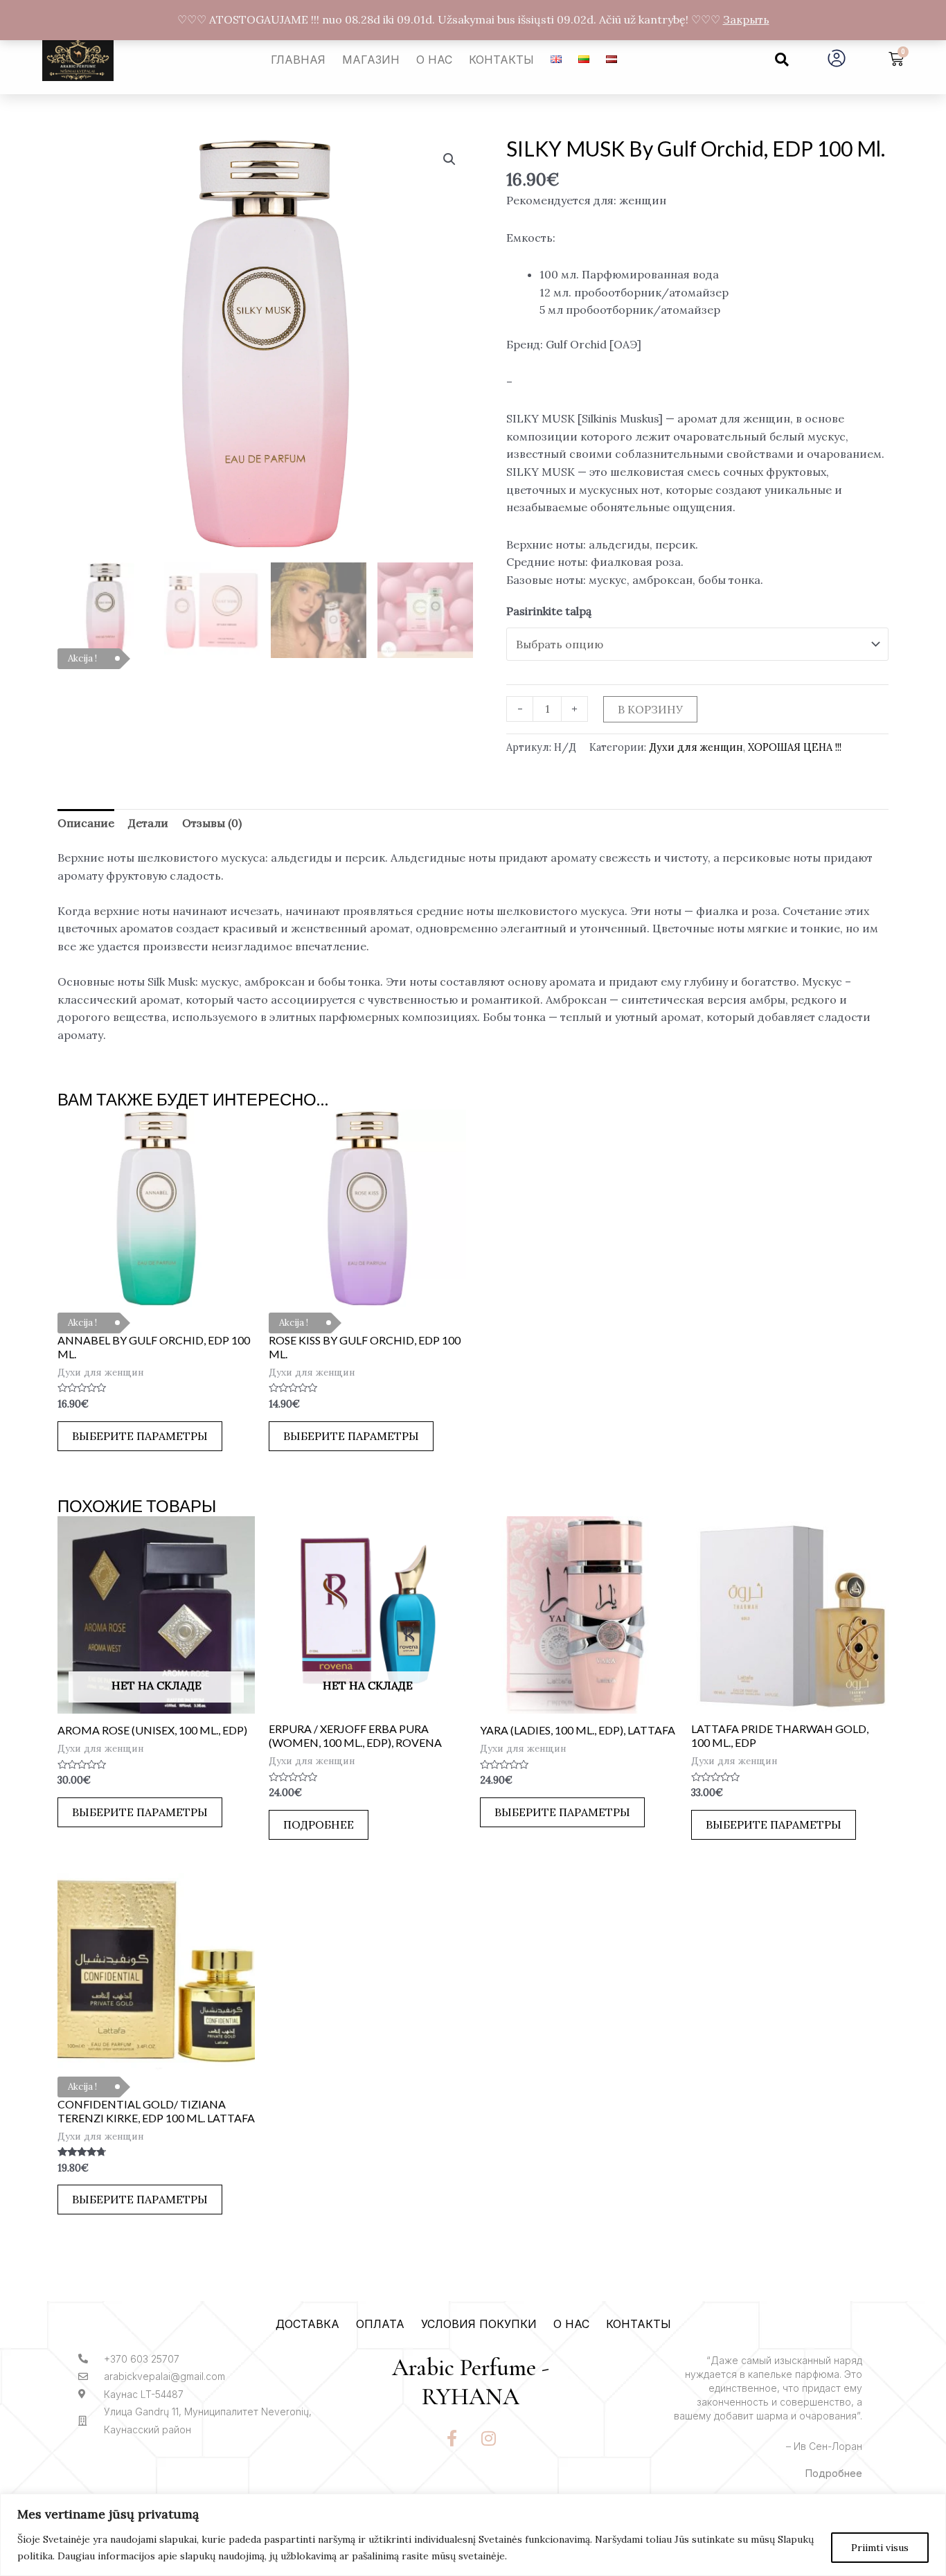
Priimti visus (880, 2548)
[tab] (86, 824)
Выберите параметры (140, 1436)
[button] (782, 60)
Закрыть (746, 19)
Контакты (501, 60)
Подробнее (319, 1824)
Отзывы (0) (212, 823)
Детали (148, 823)
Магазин (371, 60)
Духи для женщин (696, 747)
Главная (298, 60)
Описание (86, 823)
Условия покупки (479, 2324)
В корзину (650, 709)
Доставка (307, 2324)
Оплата (380, 2324)
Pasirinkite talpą (549, 611)
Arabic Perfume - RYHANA (471, 2383)
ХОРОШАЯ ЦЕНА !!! (795, 747)
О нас (434, 60)
